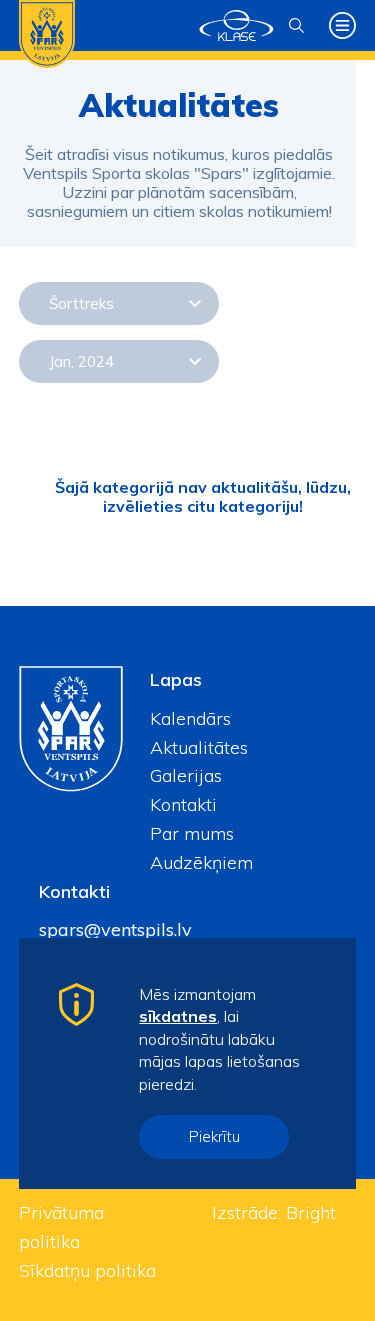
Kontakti (183, 804)
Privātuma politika (61, 1227)
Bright (311, 1212)
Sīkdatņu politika (87, 1270)
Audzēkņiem (201, 862)
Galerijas (186, 775)
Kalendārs (190, 718)
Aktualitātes (199, 747)
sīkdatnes (178, 1016)
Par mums (192, 833)
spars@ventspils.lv (115, 929)
